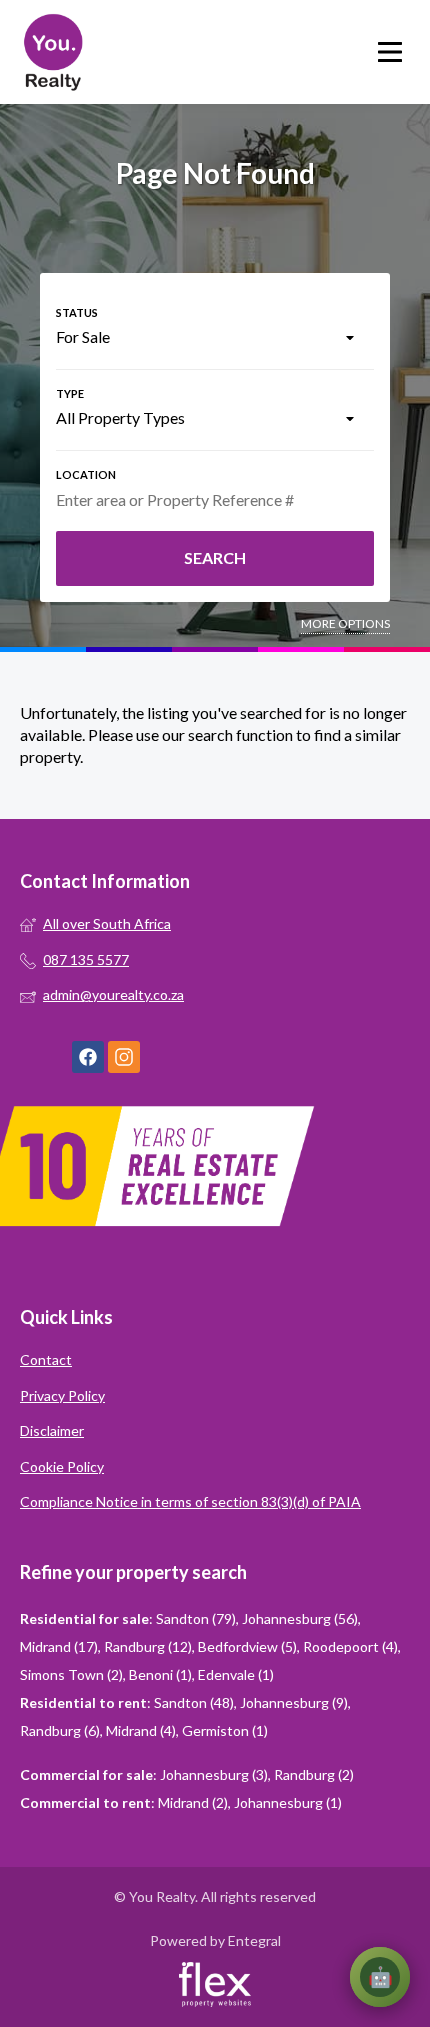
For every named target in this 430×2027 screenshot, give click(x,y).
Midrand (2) (193, 1802)
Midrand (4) (141, 1730)
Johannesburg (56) (300, 1618)
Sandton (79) (196, 1618)
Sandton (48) (194, 1702)
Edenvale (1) (236, 1674)
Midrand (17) (59, 1646)
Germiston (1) (225, 1730)
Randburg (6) (60, 1730)
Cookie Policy (62, 1466)
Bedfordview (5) (247, 1646)
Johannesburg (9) (294, 1702)
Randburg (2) (314, 1774)
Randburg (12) (148, 1646)
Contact (46, 1359)
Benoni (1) (160, 1674)
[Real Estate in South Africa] (52, 52)
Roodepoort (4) (350, 1646)
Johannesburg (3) (214, 1774)
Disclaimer (52, 1430)
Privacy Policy (62, 1395)
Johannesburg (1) (288, 1802)
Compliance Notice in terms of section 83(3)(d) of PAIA (190, 1501)
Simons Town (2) (71, 1674)
